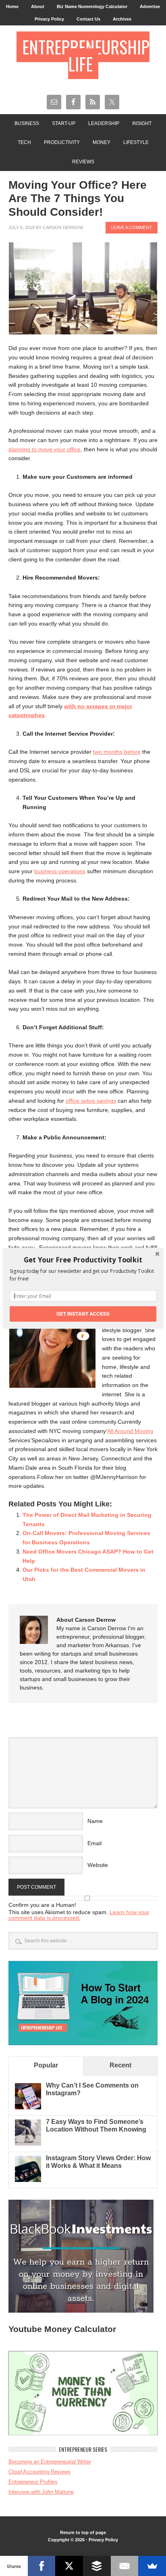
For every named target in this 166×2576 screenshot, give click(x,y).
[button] (83, 1260)
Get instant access (83, 1313)
